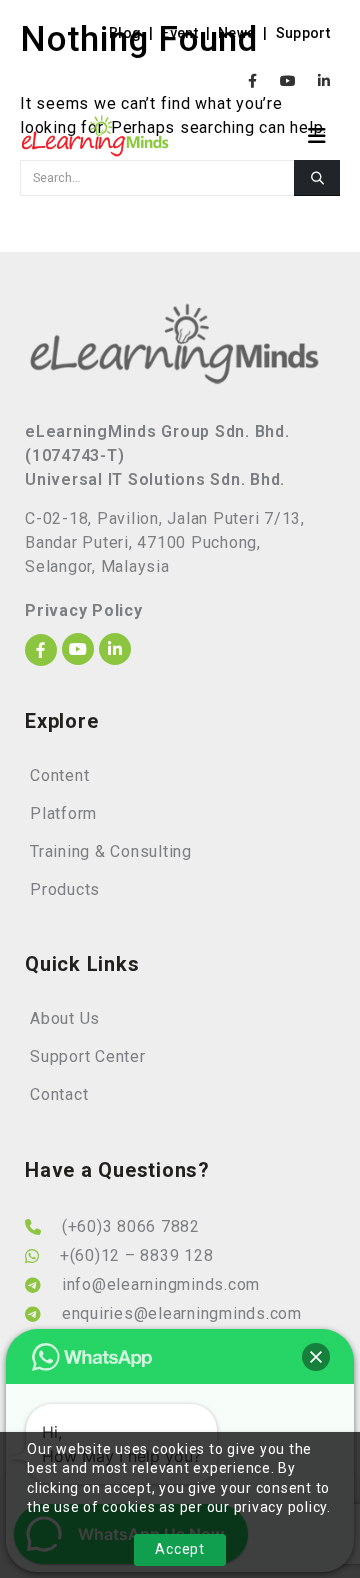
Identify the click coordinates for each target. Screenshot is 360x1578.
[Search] (317, 178)
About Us (65, 1018)
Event (179, 33)
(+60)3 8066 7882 (131, 1226)
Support (303, 33)
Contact (59, 1094)
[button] (323, 136)
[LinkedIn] (324, 81)
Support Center (88, 1056)
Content (59, 775)
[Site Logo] (95, 136)
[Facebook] (253, 81)
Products (65, 889)
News (236, 33)
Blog (125, 33)
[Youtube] (288, 81)
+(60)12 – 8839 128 (137, 1255)
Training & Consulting (111, 851)
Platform (63, 813)
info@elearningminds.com (161, 1284)
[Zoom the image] (175, 313)
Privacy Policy (84, 610)
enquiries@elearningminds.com (182, 1313)
